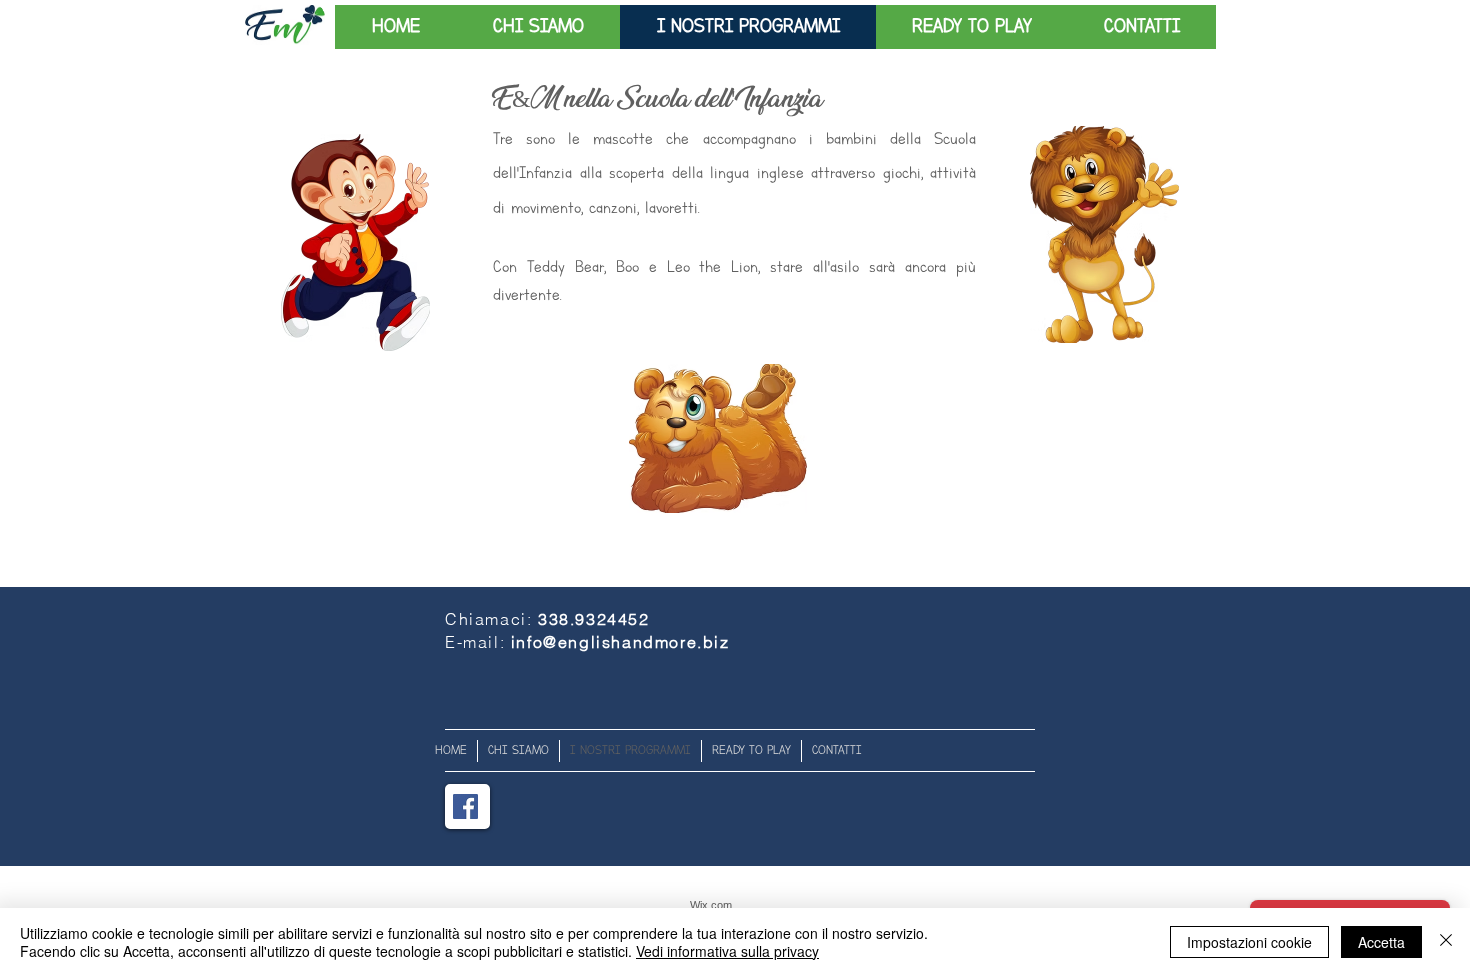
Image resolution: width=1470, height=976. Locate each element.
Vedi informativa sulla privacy (727, 951)
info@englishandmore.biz (620, 642)
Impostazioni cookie (1249, 942)
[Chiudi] (1446, 942)
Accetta (1381, 942)
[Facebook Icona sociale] (465, 806)
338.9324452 (594, 619)
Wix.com (711, 905)
